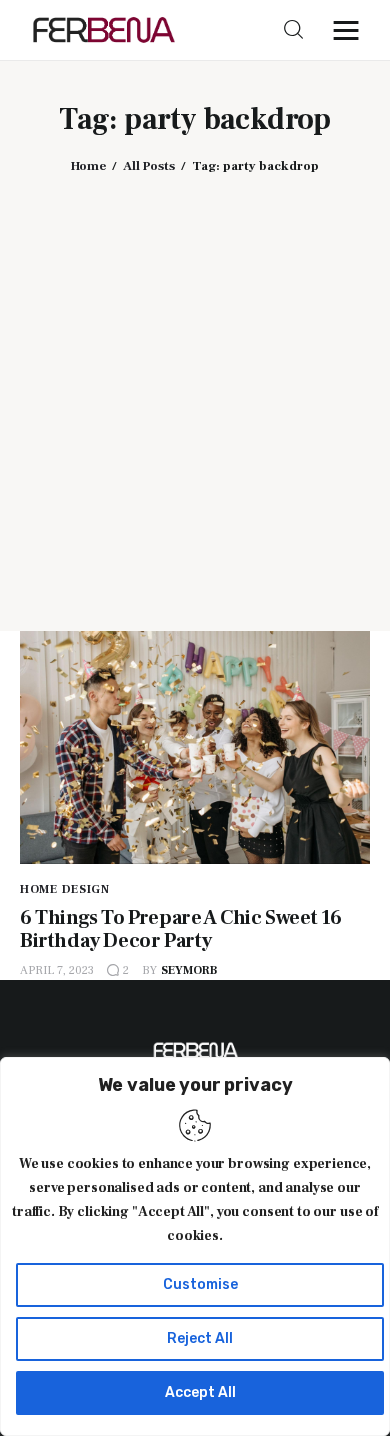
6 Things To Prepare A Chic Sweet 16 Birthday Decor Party (181, 929)
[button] (351, 30)
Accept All (200, 1392)
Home (88, 166)
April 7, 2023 (57, 970)
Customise (200, 1284)
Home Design (65, 889)
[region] (195, 1246)
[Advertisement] (195, 388)
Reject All (200, 1338)
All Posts (149, 166)
